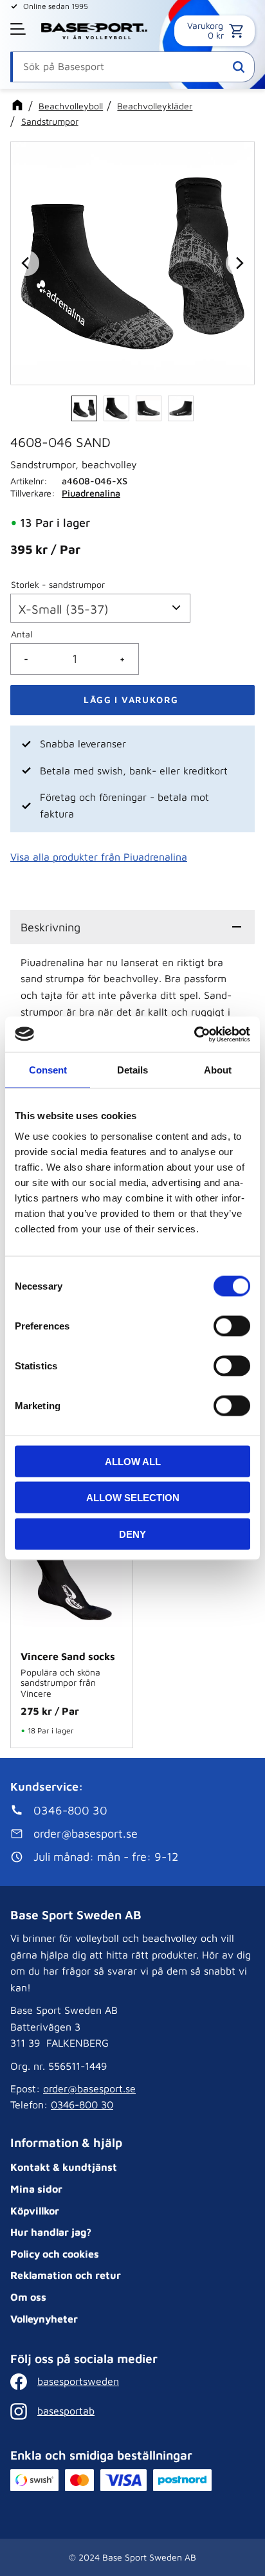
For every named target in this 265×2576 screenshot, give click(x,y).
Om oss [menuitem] (28, 2297)
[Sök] (239, 67)
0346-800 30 (82, 2105)
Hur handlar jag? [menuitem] (51, 2232)
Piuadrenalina (91, 493)
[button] (19, 29)
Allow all (133, 1461)
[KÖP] (132, 700)
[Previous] (26, 263)
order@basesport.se (89, 2088)
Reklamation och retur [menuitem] (66, 2275)
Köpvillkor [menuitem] (35, 2211)
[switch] (232, 1326)
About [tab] (218, 1070)
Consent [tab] (48, 1070)
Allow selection (133, 1498)
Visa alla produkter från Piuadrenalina (99, 857)
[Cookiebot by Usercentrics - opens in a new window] (194, 1034)
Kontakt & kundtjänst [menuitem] (64, 2167)
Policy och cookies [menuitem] (55, 2254)
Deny (132, 1534)
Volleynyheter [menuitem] (44, 2319)
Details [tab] (132, 1070)
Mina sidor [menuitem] (36, 2189)
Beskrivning (50, 927)
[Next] (239, 263)
